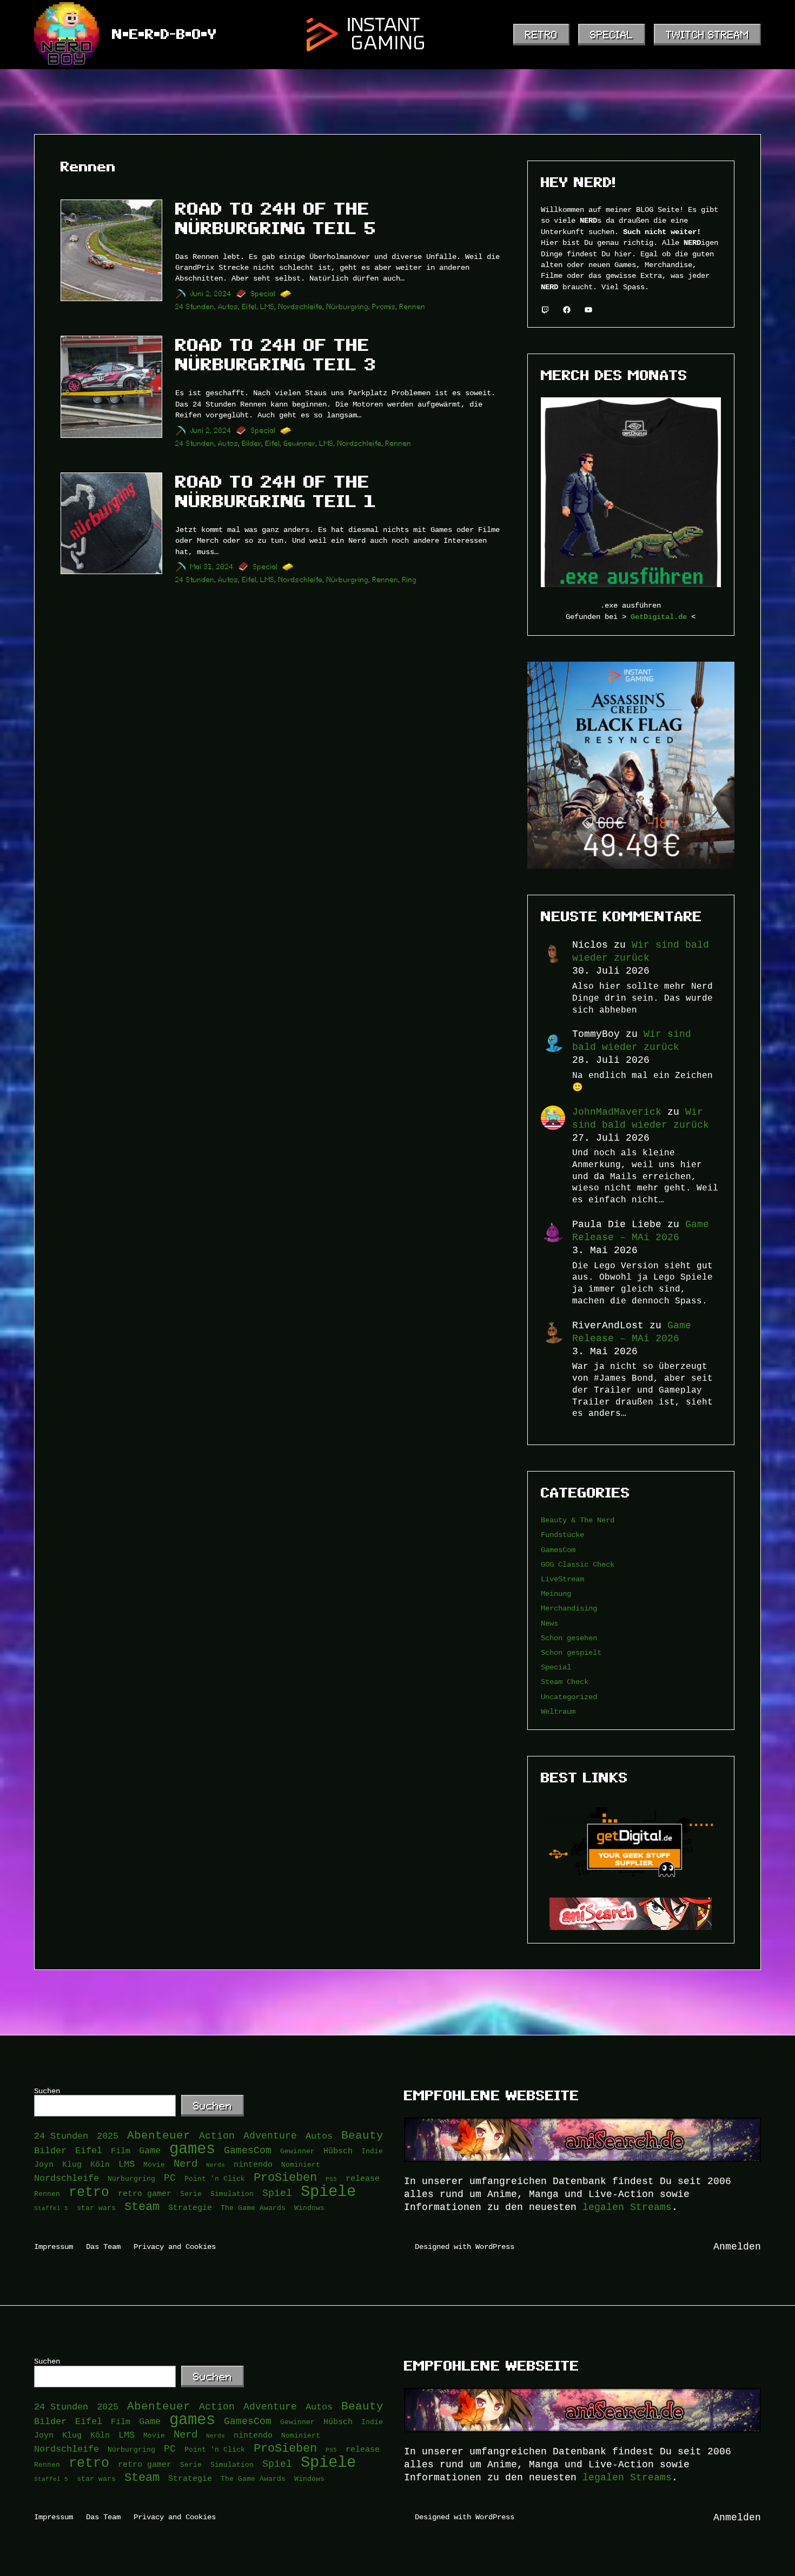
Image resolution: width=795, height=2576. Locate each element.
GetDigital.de (659, 617)
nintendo (253, 2164)
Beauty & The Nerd (578, 1520)
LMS (268, 307)
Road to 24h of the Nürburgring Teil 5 (276, 218)
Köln (100, 2164)
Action (217, 2136)
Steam (142, 2207)
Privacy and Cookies (175, 2246)
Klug (72, 2164)
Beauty (362, 2136)
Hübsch (338, 2151)
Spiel (277, 2193)
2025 (108, 2136)
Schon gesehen (569, 1638)
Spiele (328, 2192)
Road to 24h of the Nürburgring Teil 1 (276, 491)
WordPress (495, 2246)
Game (150, 2151)
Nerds (216, 2165)
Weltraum (558, 1711)
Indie (372, 2151)
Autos (228, 307)
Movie (154, 2165)
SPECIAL (612, 35)
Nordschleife (301, 307)
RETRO (541, 35)
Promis (384, 307)
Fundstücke (562, 1535)
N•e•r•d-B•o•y (164, 34)
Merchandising (569, 1608)
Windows (309, 2208)
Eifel (250, 307)
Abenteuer (159, 2136)
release (363, 2178)
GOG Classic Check (578, 1564)
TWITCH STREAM (707, 35)
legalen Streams (627, 2207)
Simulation (232, 2194)
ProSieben (285, 2178)
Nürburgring (348, 307)
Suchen (47, 2091)
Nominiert (301, 2165)
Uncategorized (569, 1697)
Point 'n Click (215, 2179)
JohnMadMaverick (617, 1112)
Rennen (413, 307)
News (549, 1623)
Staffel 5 (51, 2208)
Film (121, 2151)
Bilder (252, 444)
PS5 (331, 2179)
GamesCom (558, 1550)
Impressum (54, 2246)
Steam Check (565, 1682)
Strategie (190, 2208)
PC (170, 2178)
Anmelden (737, 2247)
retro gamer (145, 2194)
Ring (410, 580)
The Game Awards (253, 2208)
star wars (96, 2208)
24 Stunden (195, 307)
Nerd (186, 2164)
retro (89, 2192)
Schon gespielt (571, 1652)
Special (263, 294)
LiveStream (562, 1579)
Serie (191, 2194)
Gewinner (300, 444)
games (192, 2149)
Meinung (556, 1593)
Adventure (270, 2136)
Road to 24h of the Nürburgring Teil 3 (276, 355)
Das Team (103, 2246)
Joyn (44, 2164)
